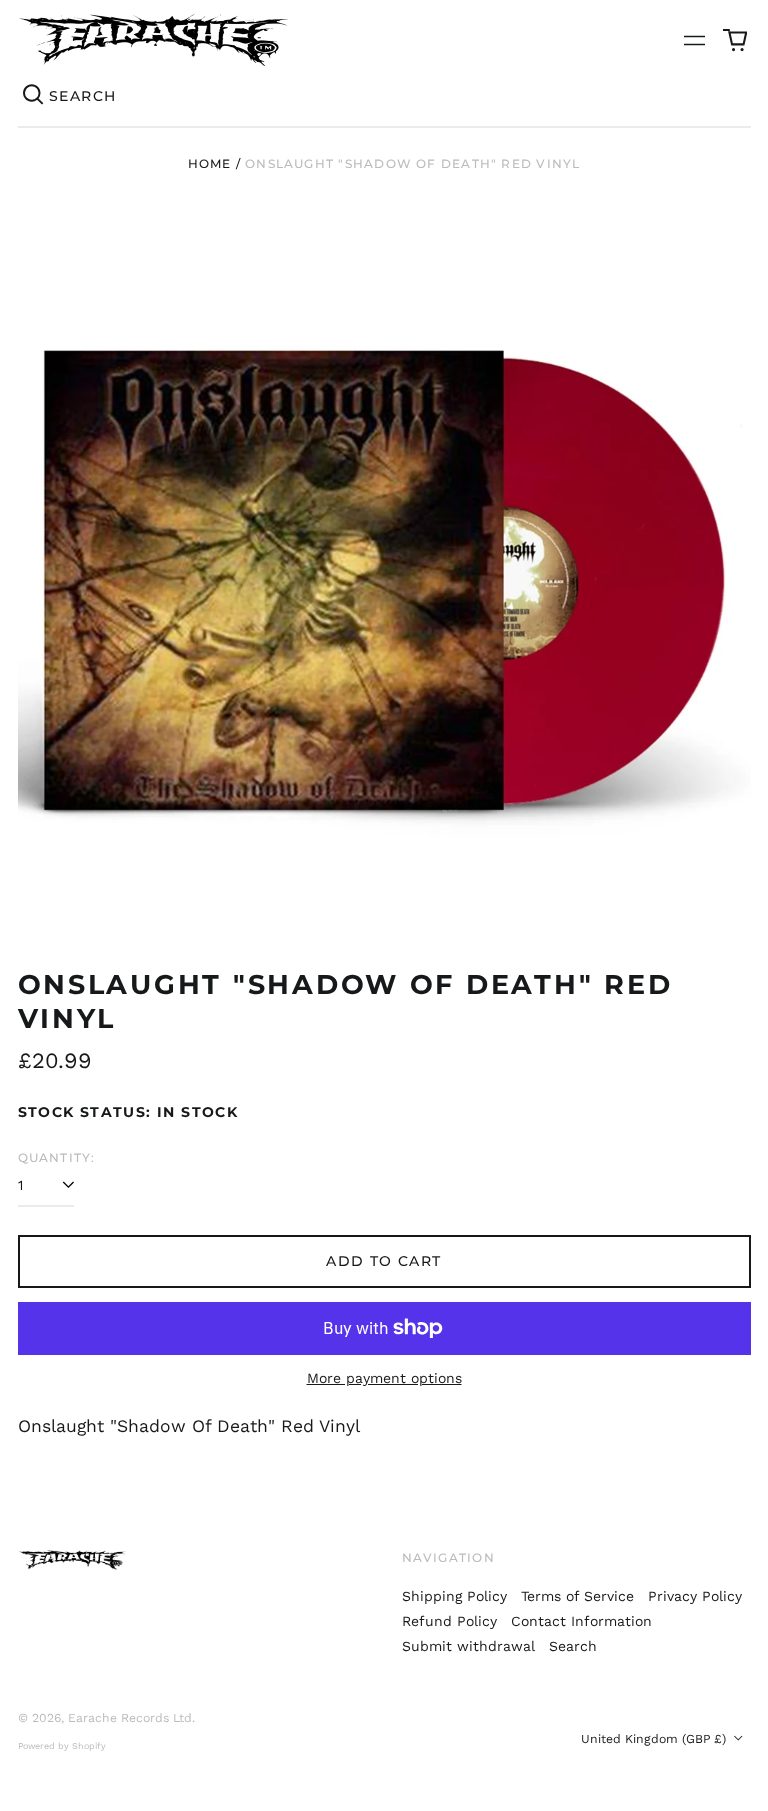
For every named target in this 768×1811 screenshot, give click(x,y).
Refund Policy (449, 1621)
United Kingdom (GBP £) (655, 1739)
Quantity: (57, 1157)
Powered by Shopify (62, 1746)
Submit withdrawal (468, 1646)
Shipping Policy (454, 1596)
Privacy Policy (695, 1596)
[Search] (34, 96)
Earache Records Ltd (130, 1718)
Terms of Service (577, 1596)
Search (573, 1646)
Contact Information (581, 1621)
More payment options (384, 1378)
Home (210, 163)
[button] (735, 40)
